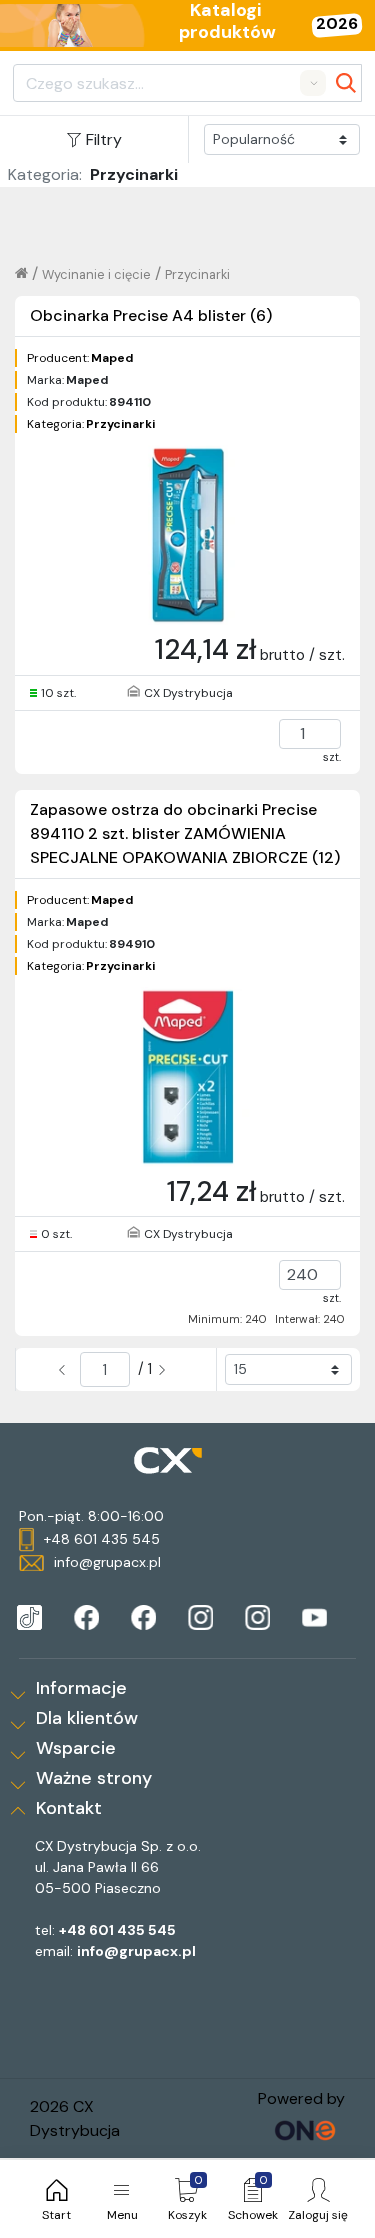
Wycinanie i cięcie (96, 274)
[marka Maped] (29, 1617)
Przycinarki (197, 274)
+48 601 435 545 (117, 1930)
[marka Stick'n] (143, 1617)
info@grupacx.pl (136, 1951)
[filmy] (314, 1617)
